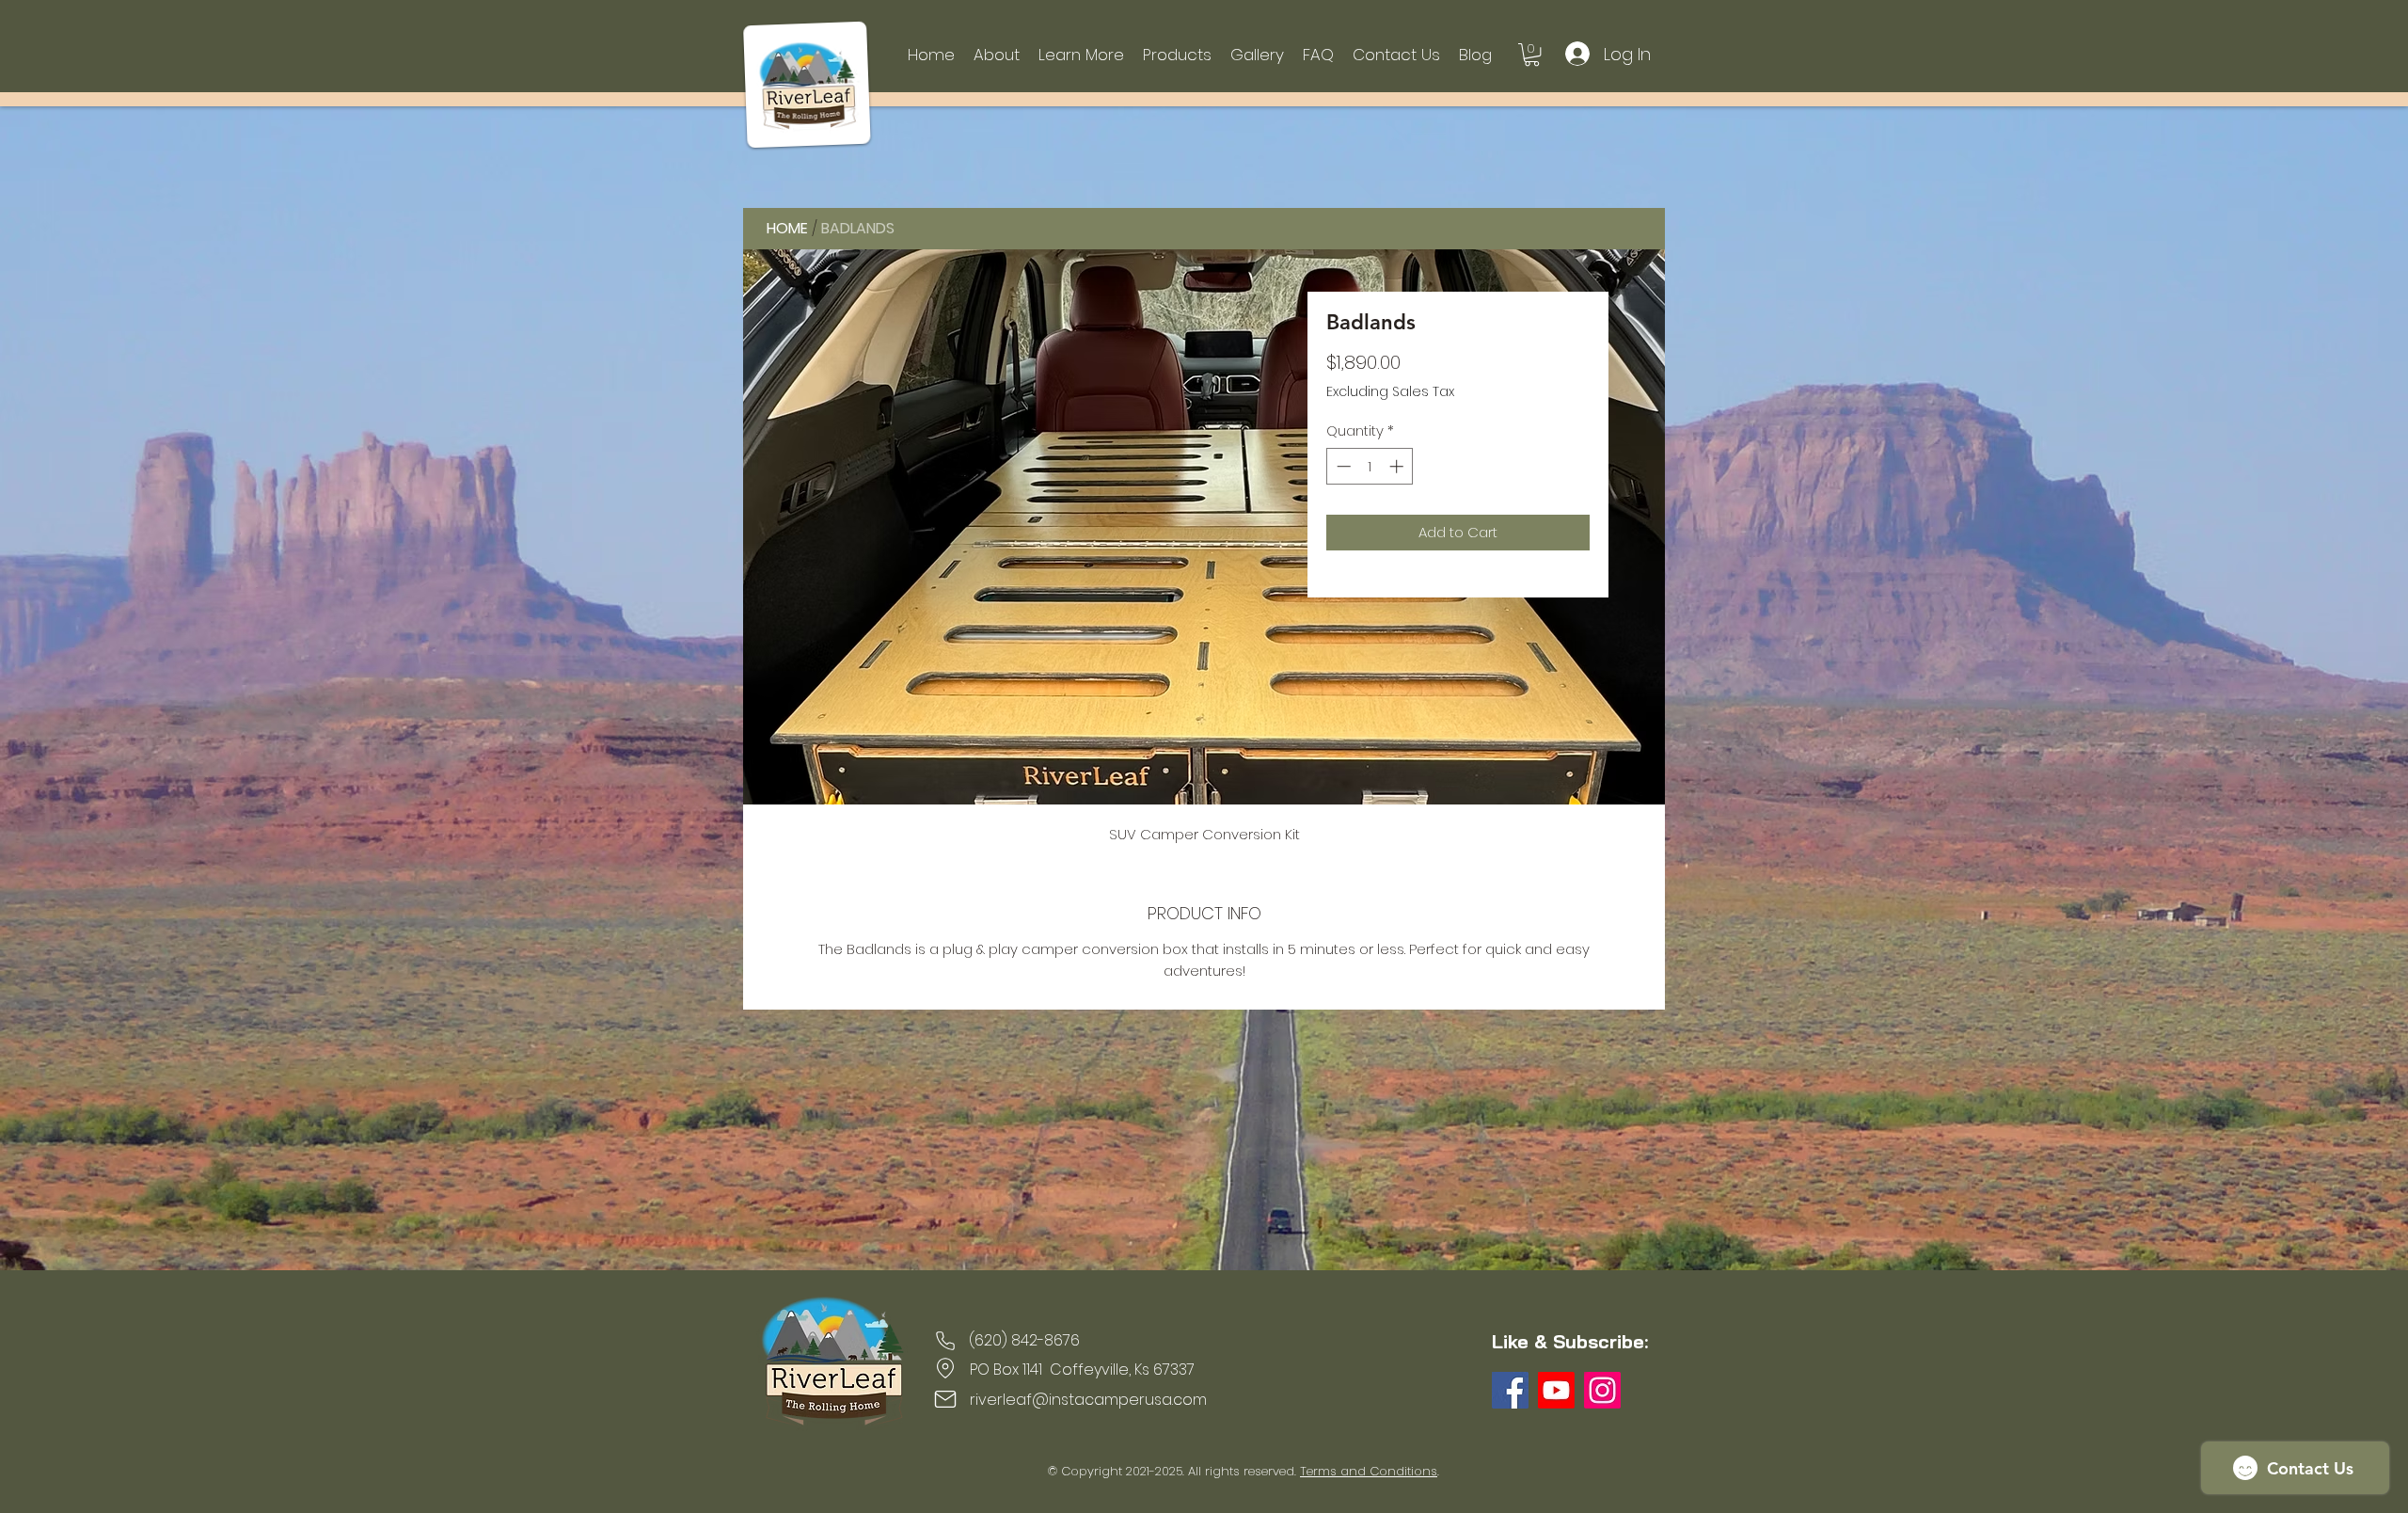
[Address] (945, 1368)
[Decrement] (1342, 466)
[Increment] (1398, 466)
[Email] (945, 1399)
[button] (1081, 55)
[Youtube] (1556, 1390)
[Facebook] (1510, 1390)
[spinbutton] (1370, 466)
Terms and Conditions (1369, 1471)
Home (787, 228)
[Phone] (945, 1341)
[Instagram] (1602, 1390)
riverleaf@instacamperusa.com (1088, 1400)
